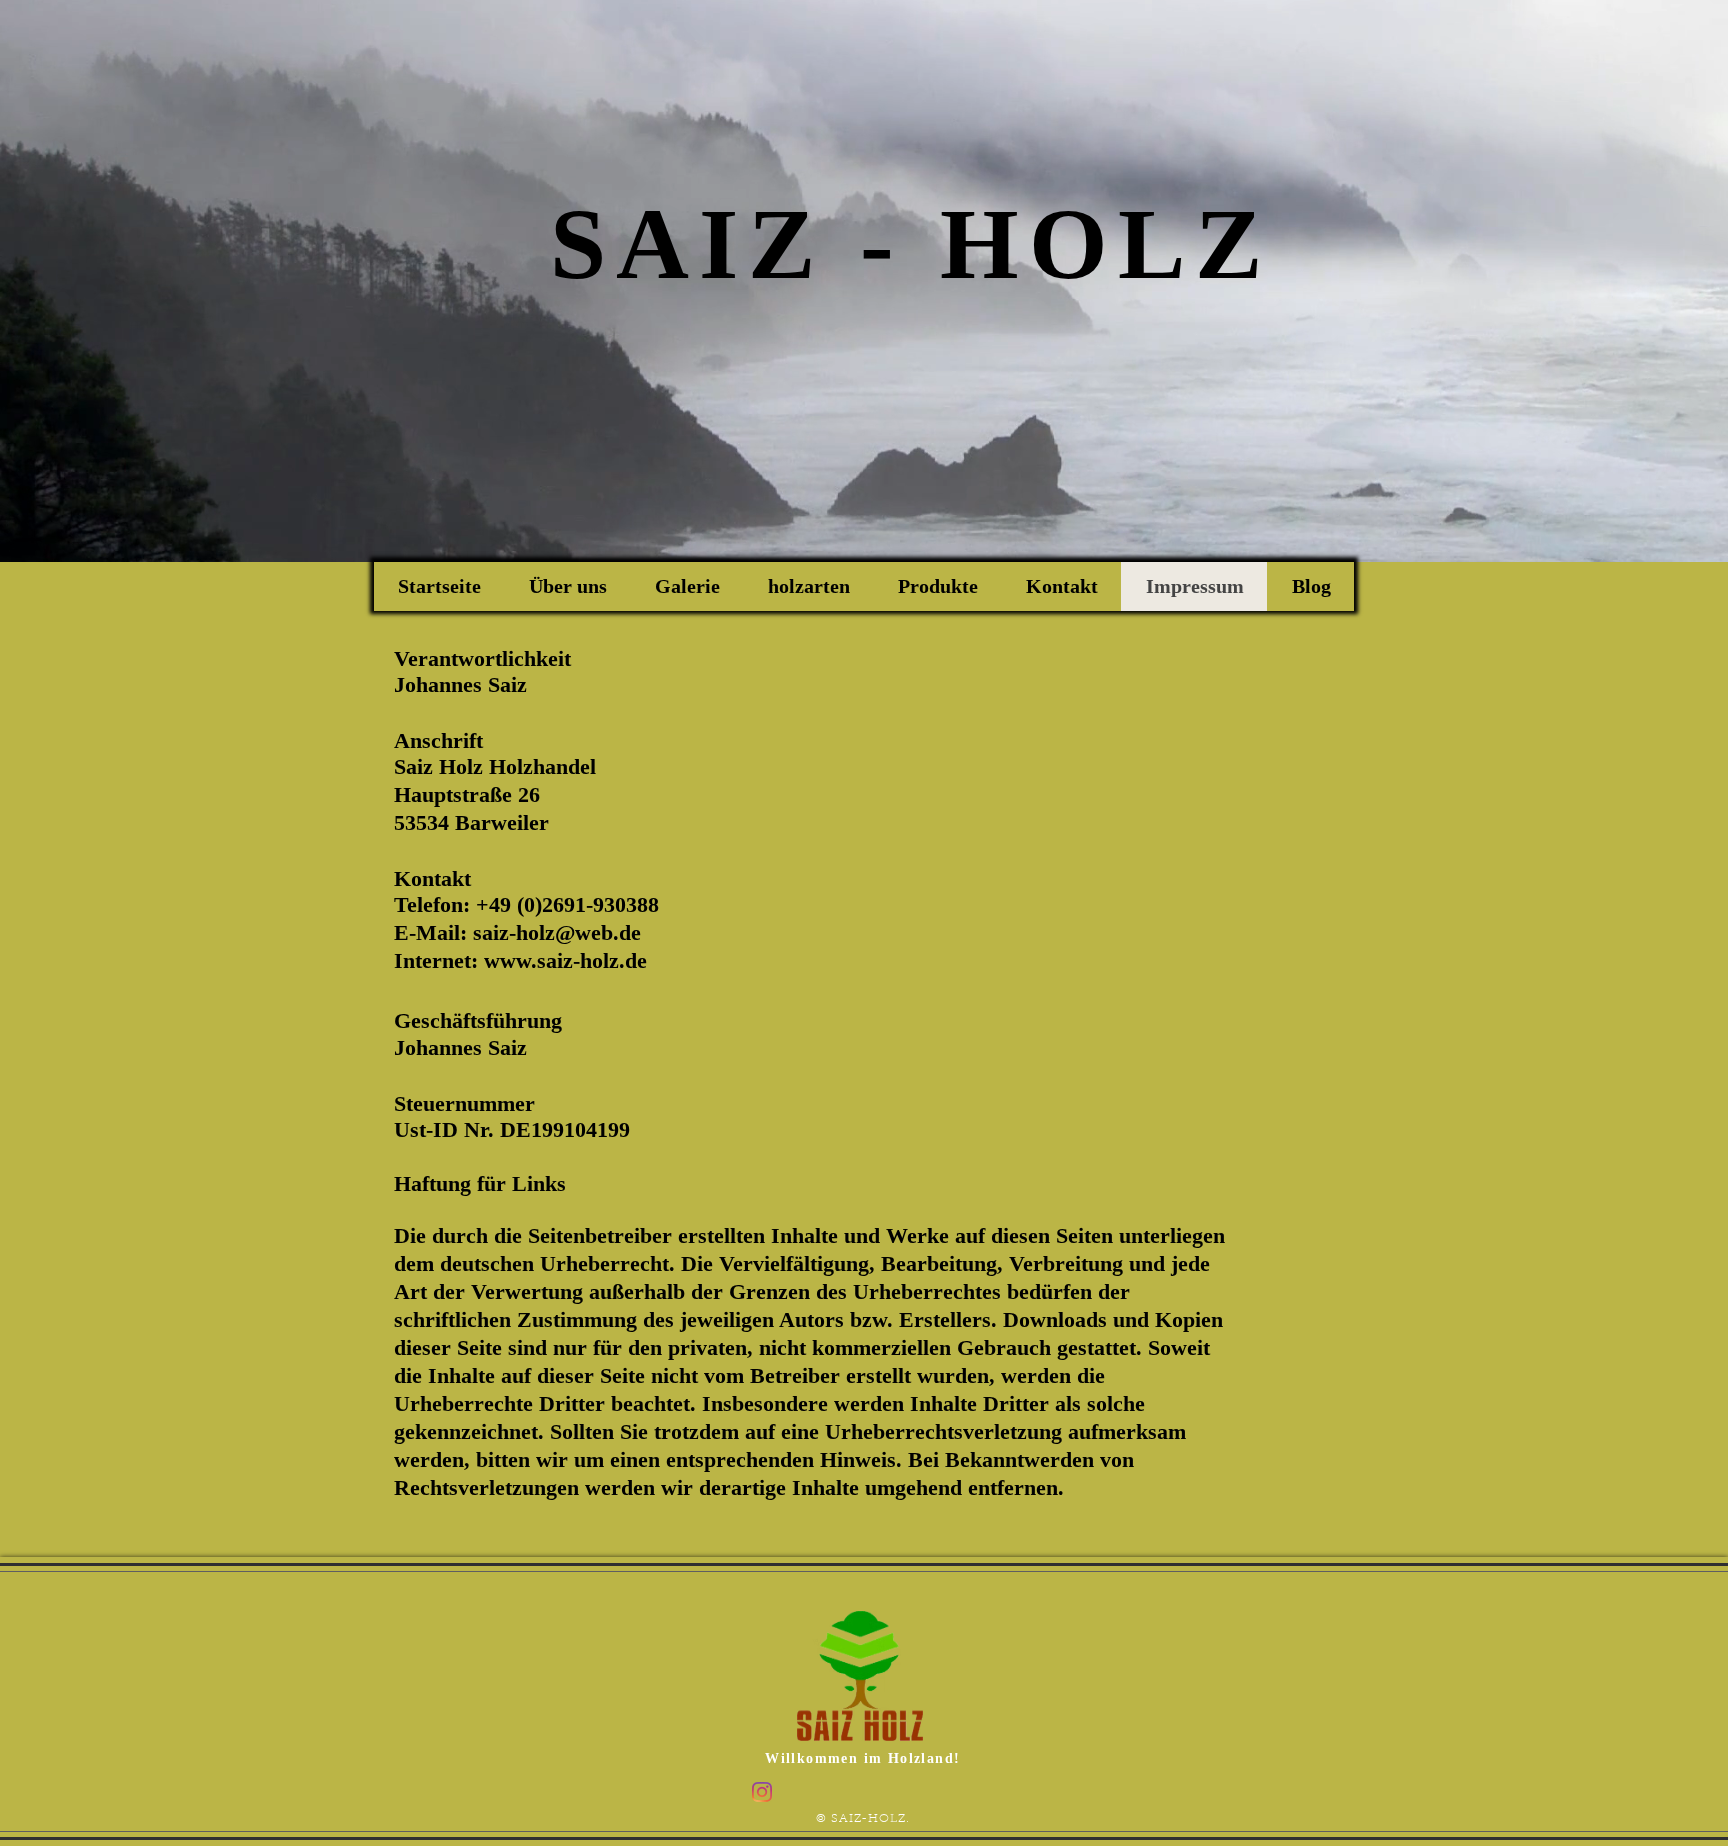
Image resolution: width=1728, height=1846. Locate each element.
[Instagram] (762, 1792)
